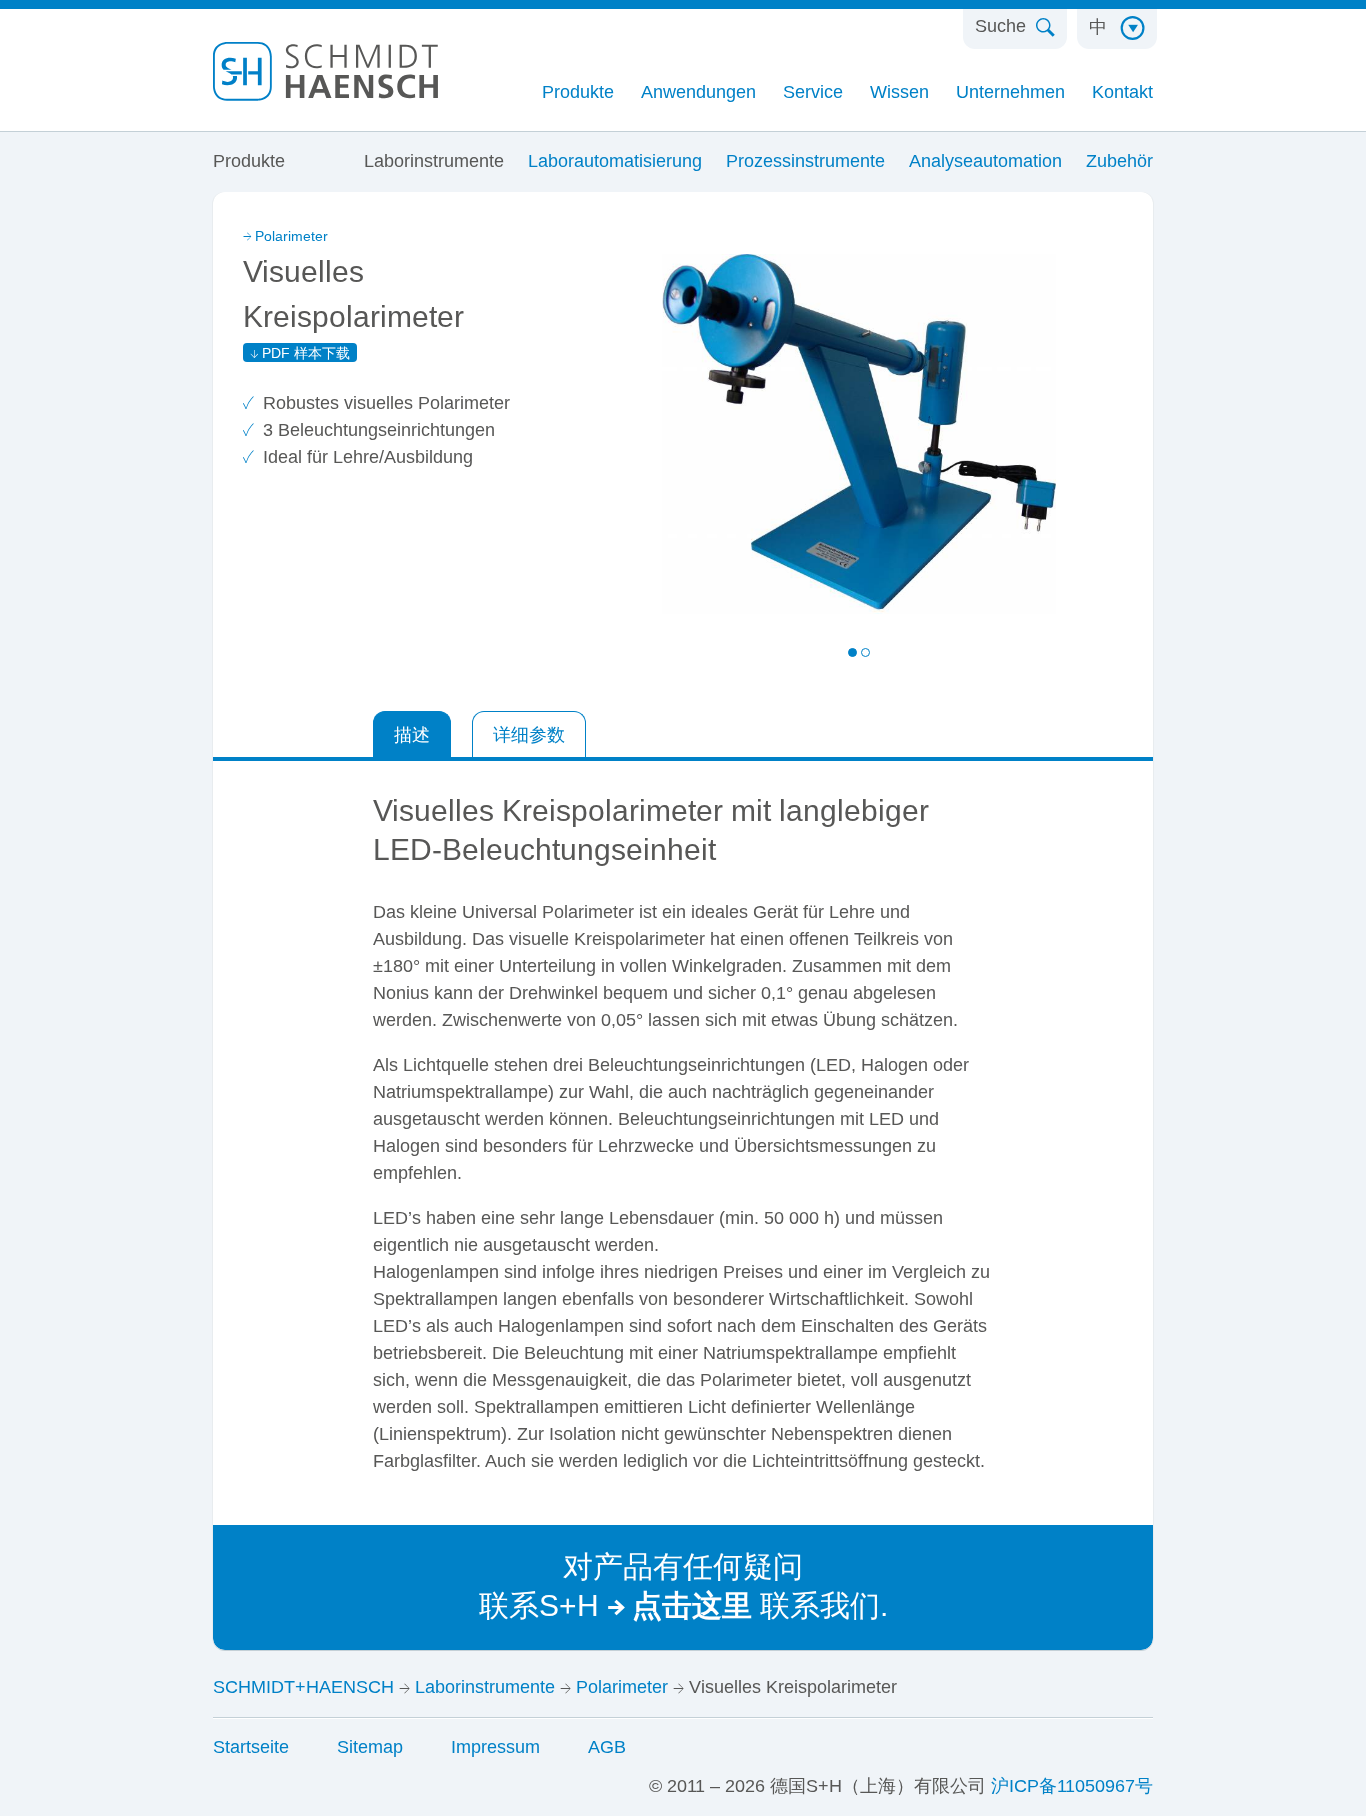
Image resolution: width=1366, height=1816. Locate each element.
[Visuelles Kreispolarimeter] (791, 432)
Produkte (578, 92)
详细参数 (529, 735)
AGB (607, 1747)
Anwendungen (698, 92)
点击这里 (692, 1605)
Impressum (495, 1747)
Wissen (899, 92)
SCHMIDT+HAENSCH (303, 1687)
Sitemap (370, 1747)
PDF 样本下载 (306, 353)
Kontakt (1122, 92)
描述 (412, 735)
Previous (739, 654)
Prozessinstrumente (805, 161)
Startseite (251, 1747)
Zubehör (1119, 161)
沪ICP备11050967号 (1072, 1786)
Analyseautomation (985, 161)
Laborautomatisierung (615, 161)
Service (813, 92)
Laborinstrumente (434, 161)
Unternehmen (1010, 92)
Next (979, 654)
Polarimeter (291, 236)
